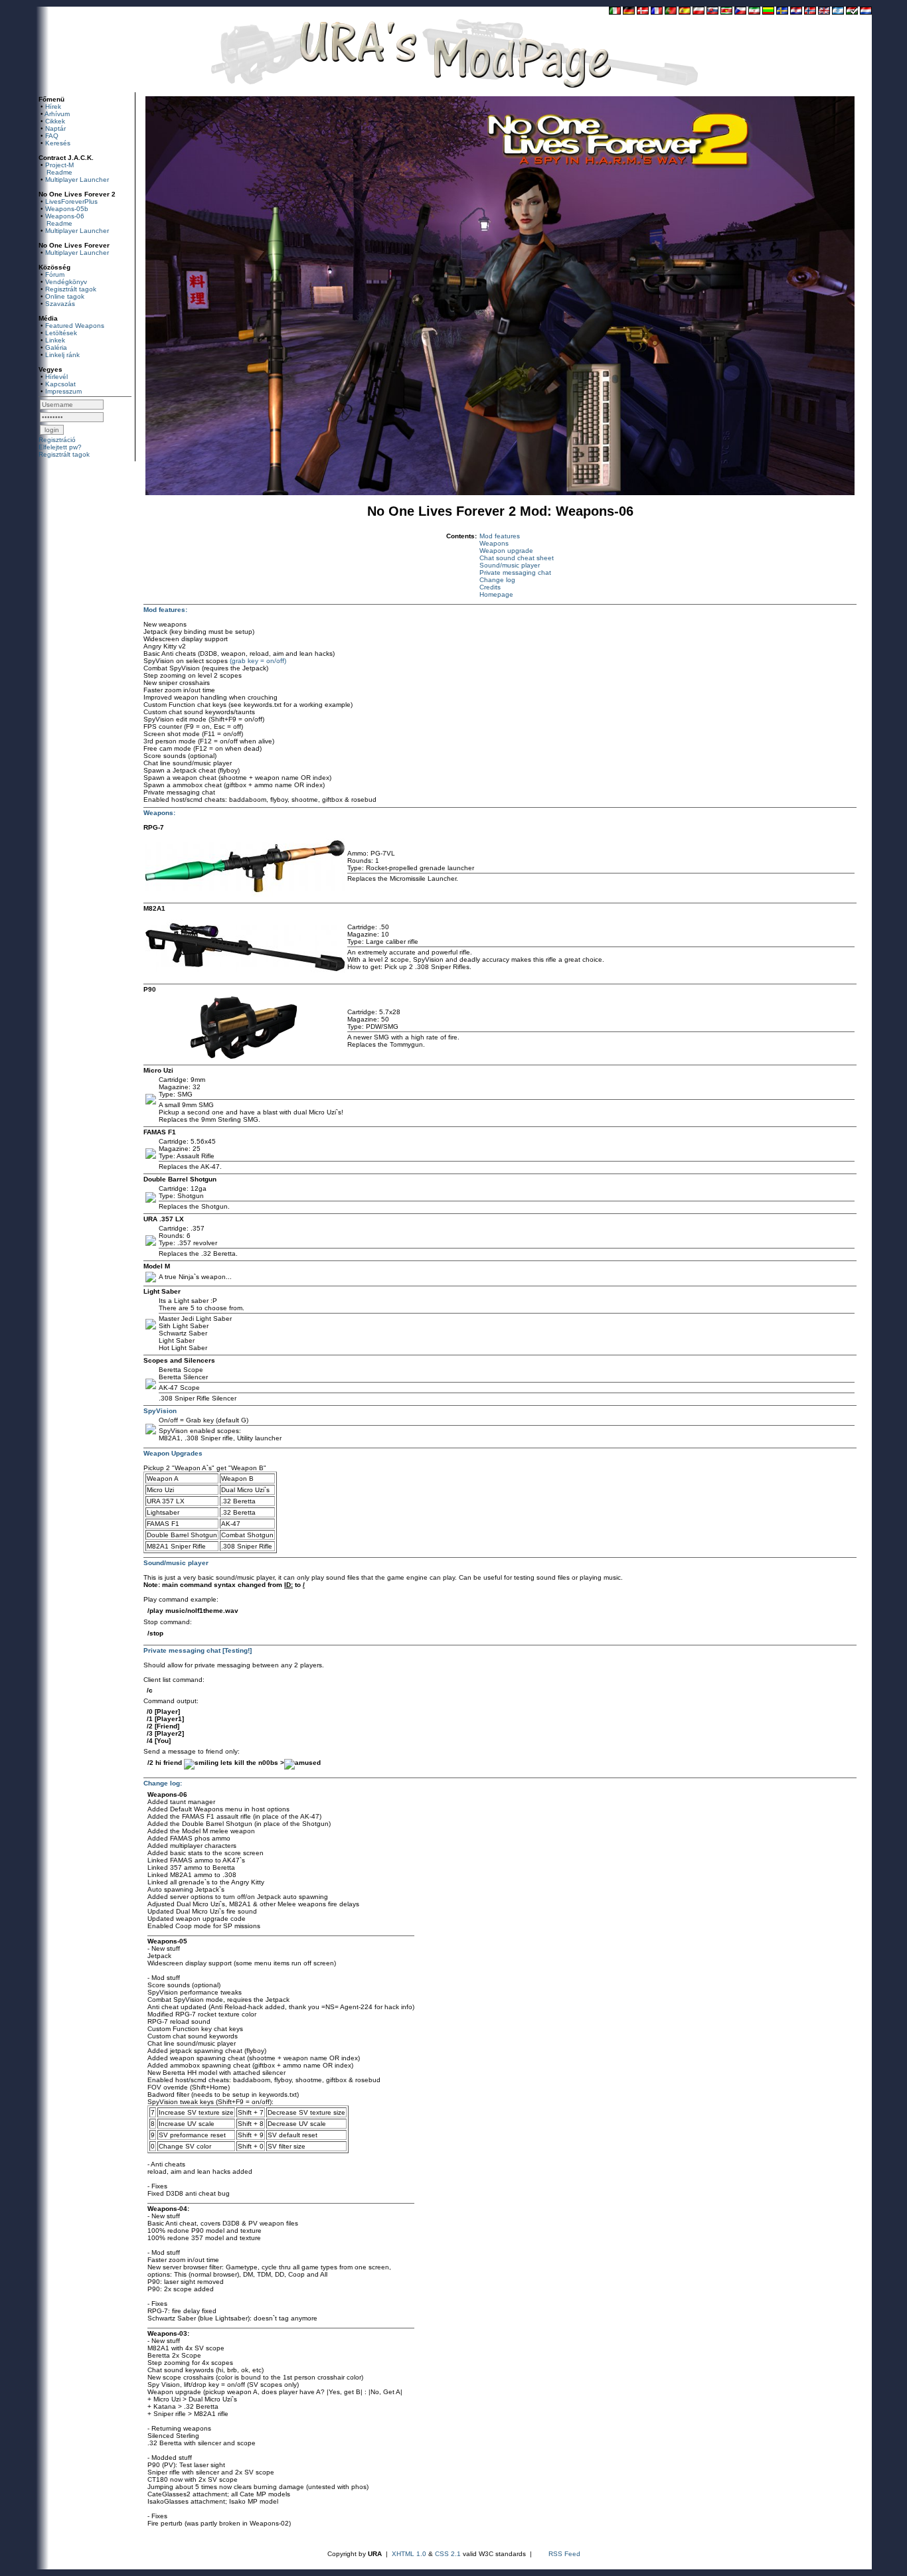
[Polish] (699, 12)
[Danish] (643, 12)
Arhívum (57, 114)
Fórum (55, 274)
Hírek (53, 107)
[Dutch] (866, 12)
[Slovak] (712, 12)
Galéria (56, 347)
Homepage (496, 594)
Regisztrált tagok (71, 289)
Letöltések (61, 333)
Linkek (55, 340)
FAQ (52, 136)
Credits (490, 587)
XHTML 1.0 (409, 2554)
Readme (59, 172)
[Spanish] (685, 12)
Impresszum (63, 391)
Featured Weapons (75, 326)
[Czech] (740, 12)
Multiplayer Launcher (77, 180)
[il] (838, 12)
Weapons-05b (67, 209)
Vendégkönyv (66, 282)
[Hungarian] (852, 12)
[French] (657, 12)
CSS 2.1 (448, 2554)
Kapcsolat (60, 384)
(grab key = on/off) (258, 661)
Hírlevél (56, 377)
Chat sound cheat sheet (517, 558)
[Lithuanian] (768, 12)
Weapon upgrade (506, 551)
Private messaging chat (515, 572)
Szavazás (60, 304)
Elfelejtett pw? (60, 447)
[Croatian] (796, 12)
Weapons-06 (65, 216)
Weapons (494, 543)
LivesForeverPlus (71, 201)
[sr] (726, 12)
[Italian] (615, 12)
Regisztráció (57, 440)
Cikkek (55, 121)
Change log (497, 580)
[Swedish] (782, 12)
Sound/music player (510, 565)
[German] (629, 12)
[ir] (754, 12)
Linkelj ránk (62, 355)
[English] (824, 12)
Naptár (55, 128)
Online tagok (65, 296)
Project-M (59, 165)
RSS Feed (564, 2554)
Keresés (58, 143)
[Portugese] (671, 12)
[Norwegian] (810, 12)
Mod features (500, 536)
